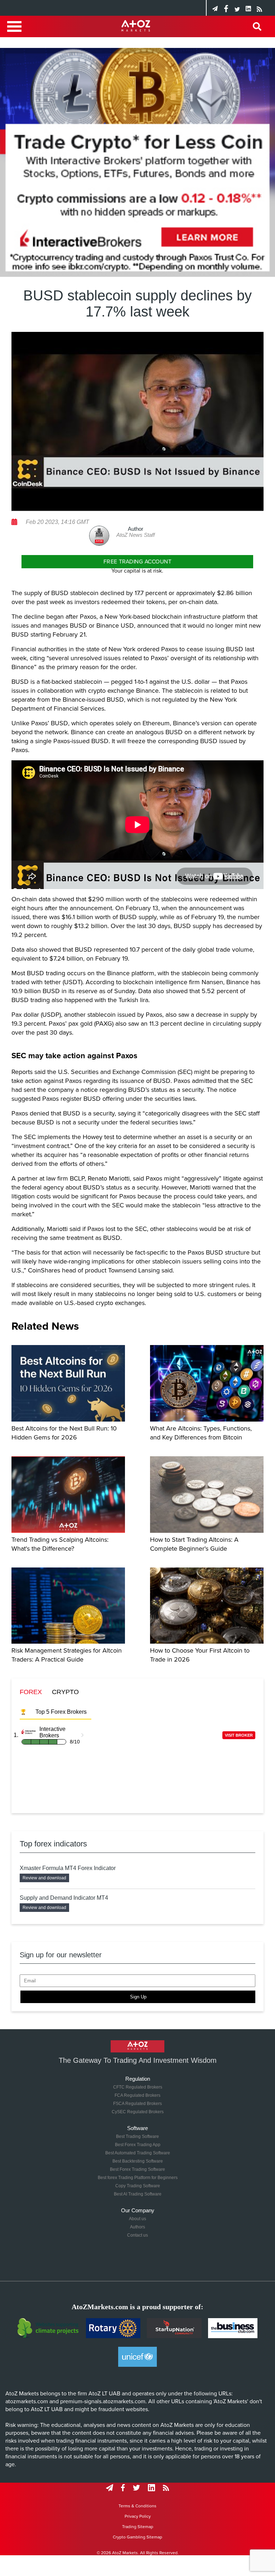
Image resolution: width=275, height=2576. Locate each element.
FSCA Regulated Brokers (137, 2104)
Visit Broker (239, 1735)
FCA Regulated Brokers (137, 2095)
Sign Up (138, 1997)
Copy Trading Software (138, 2186)
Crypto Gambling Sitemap (137, 2537)
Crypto (65, 1692)
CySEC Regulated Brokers (138, 2112)
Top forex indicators (53, 1844)
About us (137, 2219)
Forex (31, 1692)
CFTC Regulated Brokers (138, 2087)
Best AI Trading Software (138, 2194)
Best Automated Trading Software (138, 2153)
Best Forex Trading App (138, 2145)
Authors (137, 2227)
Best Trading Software (137, 2136)
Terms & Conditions (137, 2506)
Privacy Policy (138, 2516)
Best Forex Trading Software (137, 2169)
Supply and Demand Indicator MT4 (64, 1898)
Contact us (137, 2235)
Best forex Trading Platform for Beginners (138, 2178)
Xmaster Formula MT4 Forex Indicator (68, 1868)
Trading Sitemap (138, 2527)
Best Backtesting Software (138, 2161)
